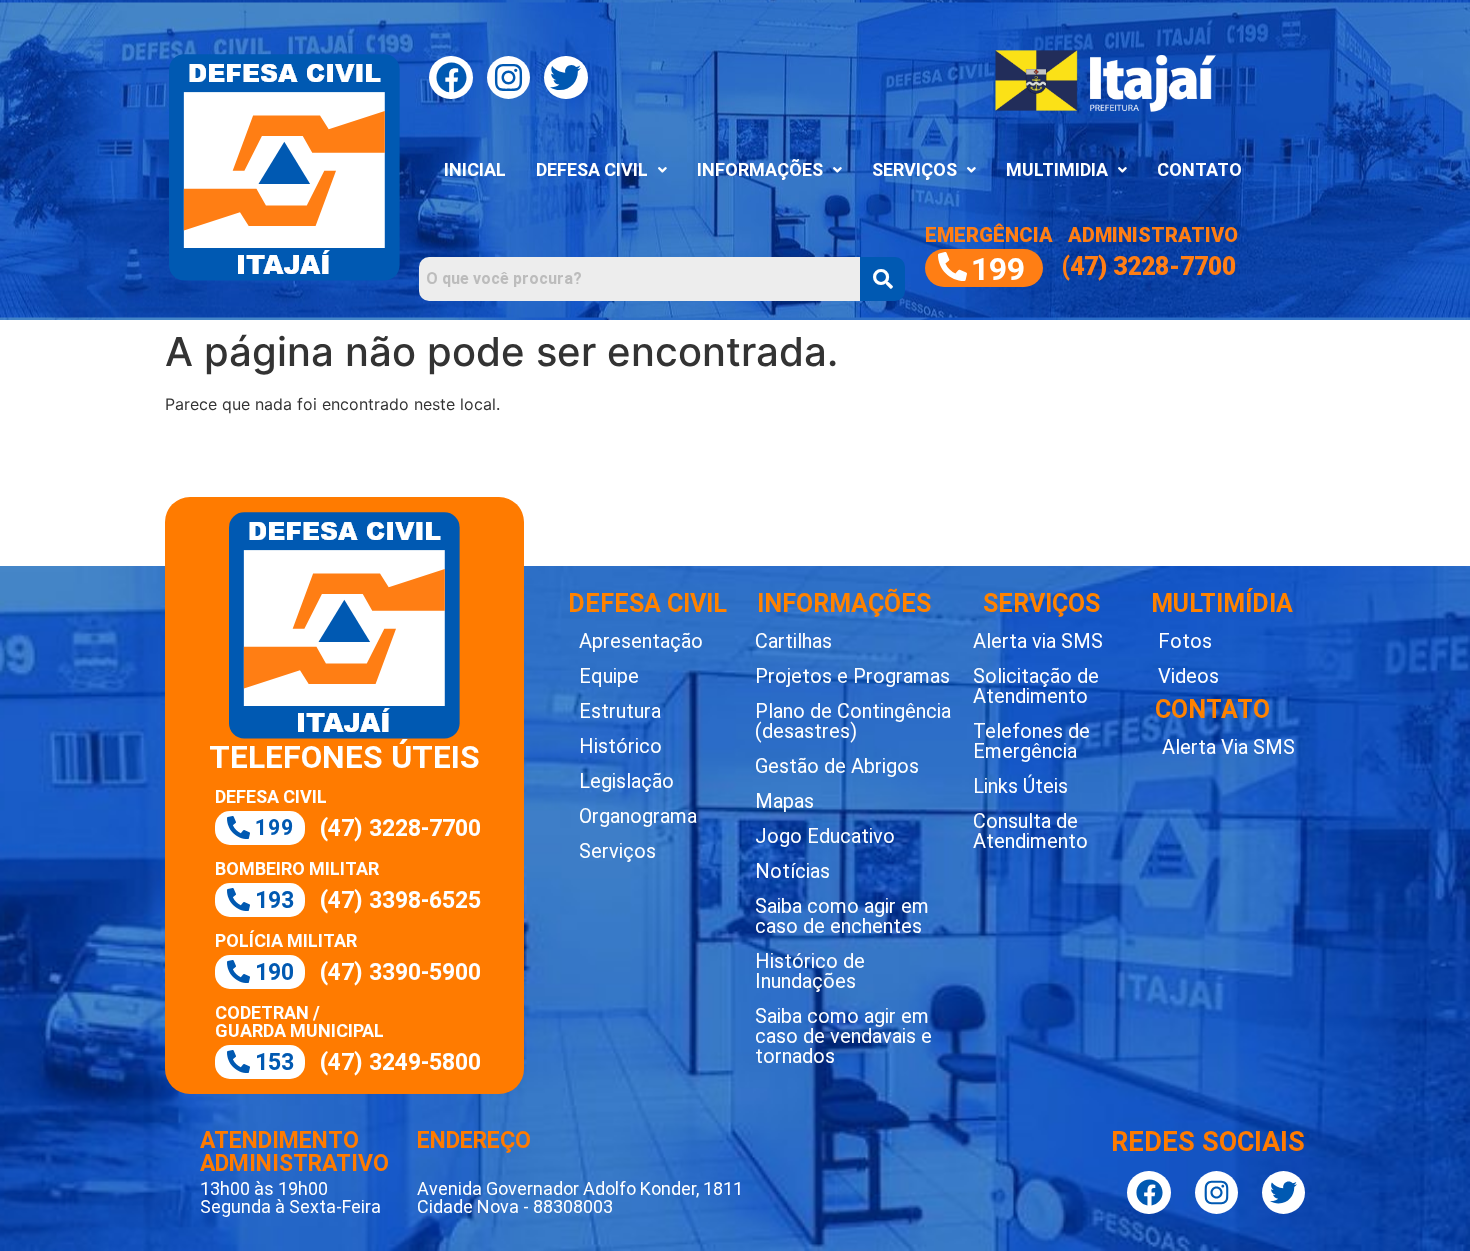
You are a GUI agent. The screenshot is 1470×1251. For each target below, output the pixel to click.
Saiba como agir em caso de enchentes (842, 916)
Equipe (609, 676)
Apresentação (641, 641)
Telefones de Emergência (1031, 741)
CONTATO (1199, 169)
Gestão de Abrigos (837, 766)
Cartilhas (793, 641)
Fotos (1185, 641)
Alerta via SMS (1038, 641)
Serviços (617, 851)
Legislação (626, 781)
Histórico (620, 746)
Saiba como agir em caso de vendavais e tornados (843, 1036)
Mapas (784, 801)
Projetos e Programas (852, 676)
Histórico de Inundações (810, 971)
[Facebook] (450, 77)
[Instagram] (508, 77)
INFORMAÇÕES (760, 169)
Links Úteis (1020, 786)
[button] (601, 170)
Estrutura (620, 711)
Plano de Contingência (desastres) (853, 721)
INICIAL (475, 169)
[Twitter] (565, 77)
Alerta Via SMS (1228, 747)
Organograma (638, 816)
